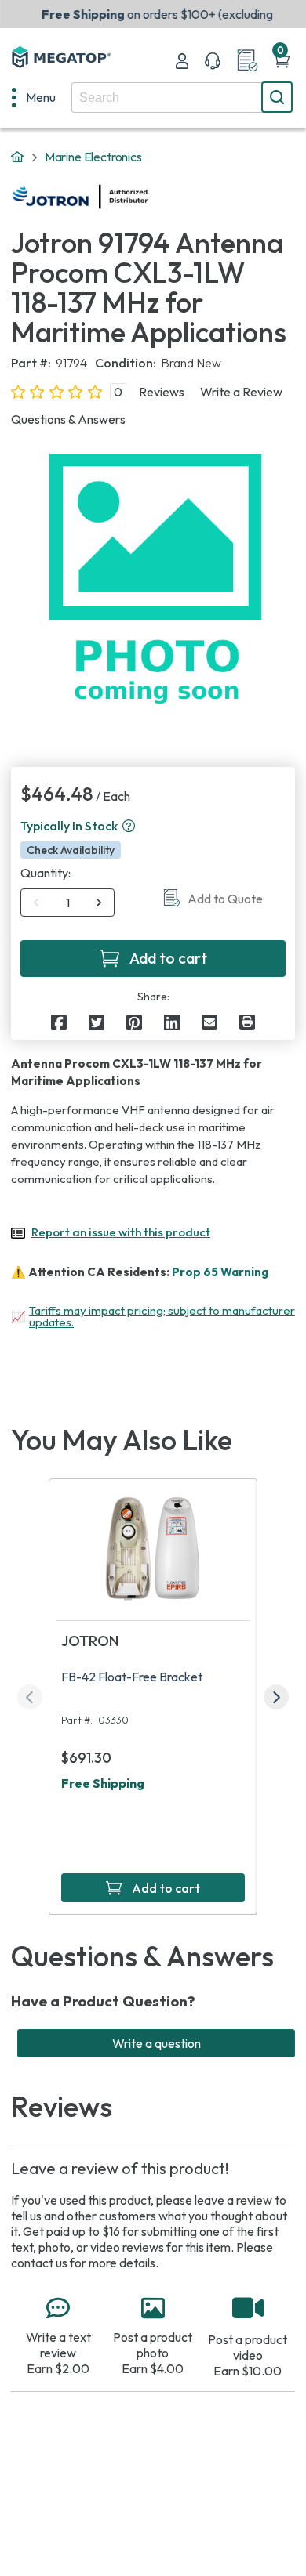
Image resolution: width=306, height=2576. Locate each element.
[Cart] (282, 61)
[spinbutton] (68, 903)
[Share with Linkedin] (172, 1022)
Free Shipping (103, 1783)
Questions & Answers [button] (68, 419)
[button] (129, 826)
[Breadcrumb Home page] (17, 157)
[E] (209, 1022)
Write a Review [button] (241, 392)
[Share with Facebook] (59, 1022)
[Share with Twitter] (97, 1022)
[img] (148, 197)
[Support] (213, 61)
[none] (34, 97)
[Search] (277, 97)
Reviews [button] (162, 392)
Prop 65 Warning (220, 1272)
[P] (247, 1022)
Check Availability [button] (71, 850)
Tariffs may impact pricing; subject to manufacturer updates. (162, 1316)
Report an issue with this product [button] (121, 1232)
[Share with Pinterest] (134, 1022)
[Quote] (247, 61)
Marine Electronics (93, 157)
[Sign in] (182, 61)
